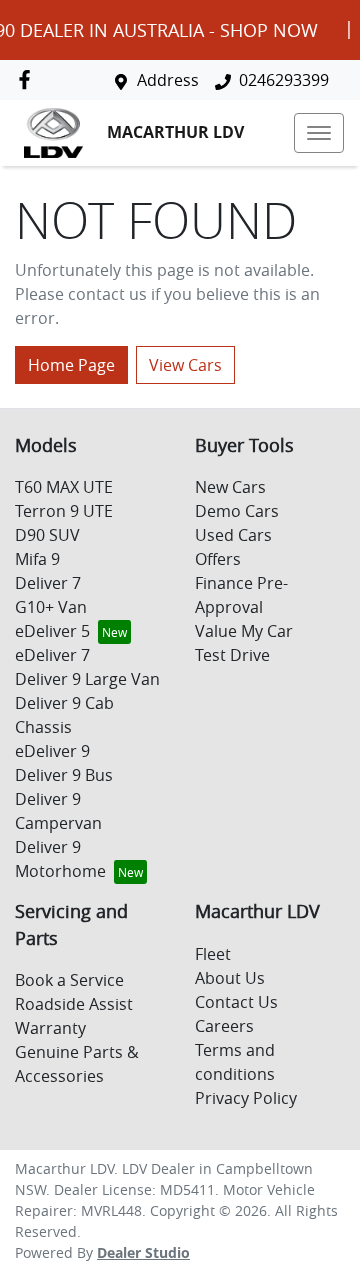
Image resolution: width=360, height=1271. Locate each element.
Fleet (213, 954)
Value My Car (244, 631)
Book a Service (69, 980)
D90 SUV (47, 535)
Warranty (50, 1028)
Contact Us (236, 1002)
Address (168, 80)
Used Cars (233, 535)
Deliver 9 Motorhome (60, 859)
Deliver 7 (48, 583)
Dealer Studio (143, 1252)
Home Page (71, 365)
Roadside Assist (74, 1004)
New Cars (230, 487)
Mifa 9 (37, 559)
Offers (218, 559)
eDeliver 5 (52, 631)
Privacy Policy (246, 1098)
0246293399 (284, 80)
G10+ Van (51, 607)
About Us (230, 978)
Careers (224, 1026)
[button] (319, 133)
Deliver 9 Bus (64, 775)
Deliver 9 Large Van (87, 679)
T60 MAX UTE (64, 487)
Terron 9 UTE (64, 511)
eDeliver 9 (52, 751)
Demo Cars (237, 511)
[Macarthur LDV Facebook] (28, 79)
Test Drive (232, 655)
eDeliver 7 (52, 655)
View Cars (185, 365)
